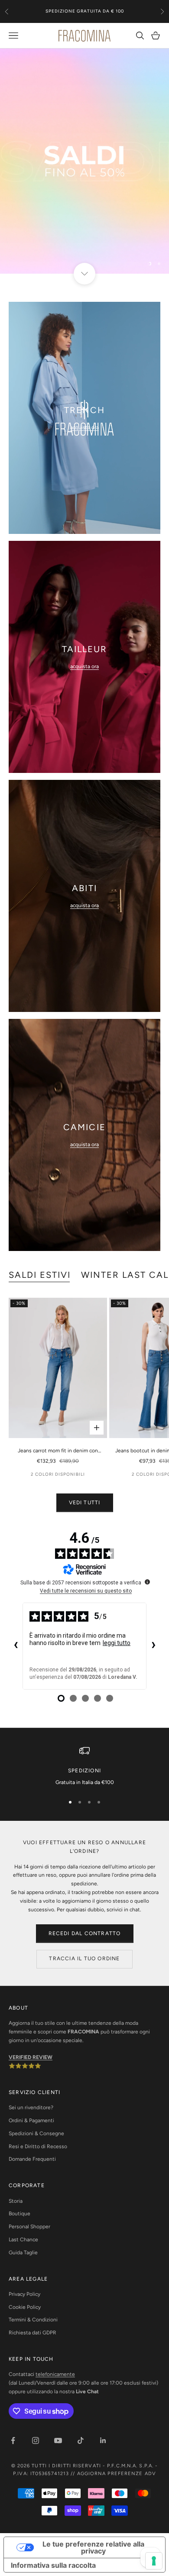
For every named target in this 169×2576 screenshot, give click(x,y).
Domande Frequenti (32, 2159)
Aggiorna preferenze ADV (117, 2474)
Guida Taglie (23, 2253)
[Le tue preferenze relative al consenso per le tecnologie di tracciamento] (154, 2561)
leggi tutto (117, 1643)
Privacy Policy (24, 2294)
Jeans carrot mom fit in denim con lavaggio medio (58, 1451)
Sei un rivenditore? (31, 2107)
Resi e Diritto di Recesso (38, 2146)
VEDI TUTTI (85, 1503)
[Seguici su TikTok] (81, 2440)
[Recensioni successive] (153, 1646)
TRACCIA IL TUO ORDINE (84, 1959)
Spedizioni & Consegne (36, 2133)
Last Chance (23, 2240)
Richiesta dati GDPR (32, 2333)
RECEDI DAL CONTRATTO (85, 1933)
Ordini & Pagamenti (31, 2120)
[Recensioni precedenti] (16, 1646)
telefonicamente (55, 2374)
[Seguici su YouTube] (58, 2440)
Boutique (19, 2214)
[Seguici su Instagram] (36, 2440)
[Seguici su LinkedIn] (103, 2440)
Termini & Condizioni (33, 2320)
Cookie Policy (25, 2307)
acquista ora (84, 427)
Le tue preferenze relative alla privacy (93, 2547)
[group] (84, 161)
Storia (16, 2201)
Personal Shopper (29, 2227)
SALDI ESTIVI (40, 1275)
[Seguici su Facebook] (13, 2440)
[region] (84, 161)
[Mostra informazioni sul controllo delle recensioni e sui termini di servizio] (147, 1582)
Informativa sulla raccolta (53, 2565)
